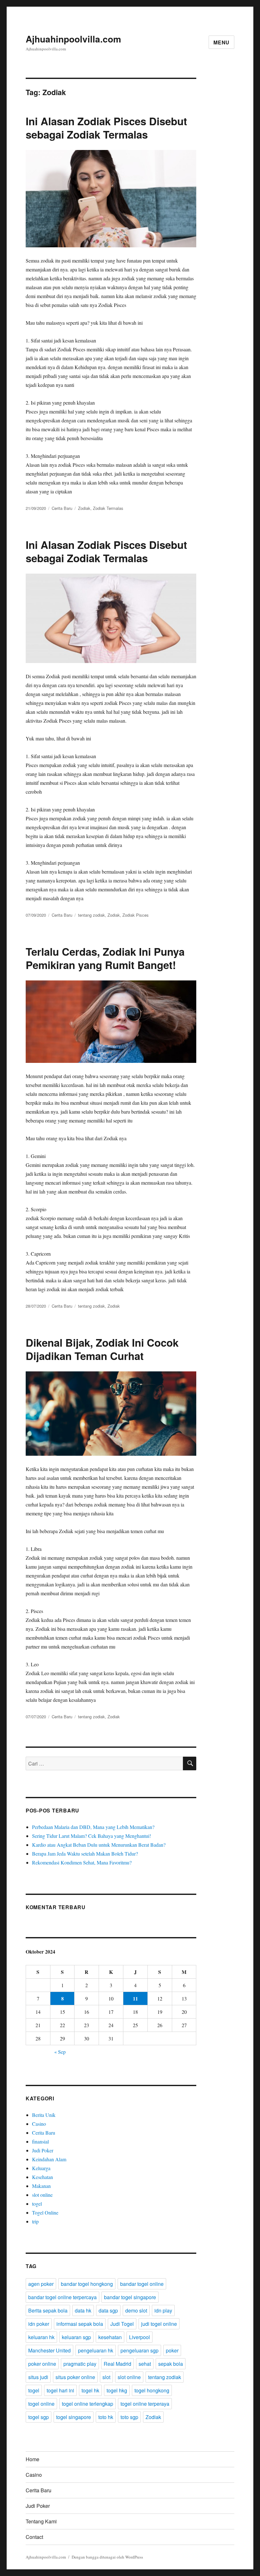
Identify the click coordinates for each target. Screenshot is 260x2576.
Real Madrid (117, 2364)
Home (32, 2459)
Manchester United (49, 2350)
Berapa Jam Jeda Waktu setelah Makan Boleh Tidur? (85, 1854)
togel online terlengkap (88, 2404)
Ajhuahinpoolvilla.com (73, 39)
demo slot (136, 2310)
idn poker (39, 2324)
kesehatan (110, 2337)
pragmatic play (80, 2364)
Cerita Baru (62, 508)
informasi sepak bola (80, 2324)
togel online (41, 2404)
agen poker (41, 2284)
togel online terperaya (145, 2404)
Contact (34, 2537)
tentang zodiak (91, 915)
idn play (163, 2310)
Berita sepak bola (48, 2310)
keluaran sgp (76, 2337)
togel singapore (74, 2417)
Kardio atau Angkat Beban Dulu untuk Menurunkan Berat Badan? (99, 1845)
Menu (221, 42)
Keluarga (41, 2168)
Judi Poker (43, 2150)
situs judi (38, 2377)
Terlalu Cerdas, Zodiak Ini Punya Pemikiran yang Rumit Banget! (105, 958)
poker (172, 2350)
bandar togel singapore (130, 2297)
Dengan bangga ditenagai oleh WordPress (107, 2557)
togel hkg (117, 2390)
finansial (40, 2141)
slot (106, 2377)
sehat (145, 2364)
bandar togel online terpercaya (62, 2297)
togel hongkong (152, 2390)
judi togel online (159, 2324)
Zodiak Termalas (108, 508)
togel (37, 2204)
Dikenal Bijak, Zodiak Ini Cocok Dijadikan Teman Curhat (102, 1349)
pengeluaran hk (96, 2350)
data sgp (108, 2310)
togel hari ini (60, 2390)
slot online (42, 2195)
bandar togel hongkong (87, 2284)
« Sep (60, 2052)
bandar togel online (142, 2284)
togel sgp (39, 2417)
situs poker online (75, 2377)
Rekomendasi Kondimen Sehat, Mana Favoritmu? (82, 1862)
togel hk (90, 2390)
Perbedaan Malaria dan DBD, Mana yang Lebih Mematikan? (93, 1827)
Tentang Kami (41, 2521)
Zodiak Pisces (136, 915)
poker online (42, 2364)
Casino (39, 2124)
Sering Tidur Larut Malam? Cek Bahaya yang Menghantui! (91, 1836)
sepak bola (171, 2364)
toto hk (106, 2417)
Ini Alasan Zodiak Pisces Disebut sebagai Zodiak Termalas (106, 128)
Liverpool (140, 2337)
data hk (83, 2310)
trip (35, 2221)
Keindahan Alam (49, 2159)
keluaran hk (41, 2337)
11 (135, 1998)
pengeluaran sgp (140, 2350)
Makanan (41, 2186)
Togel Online (45, 2212)
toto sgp (129, 2417)
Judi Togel (122, 2324)
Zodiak (84, 508)
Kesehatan (42, 2177)
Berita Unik (44, 2115)
